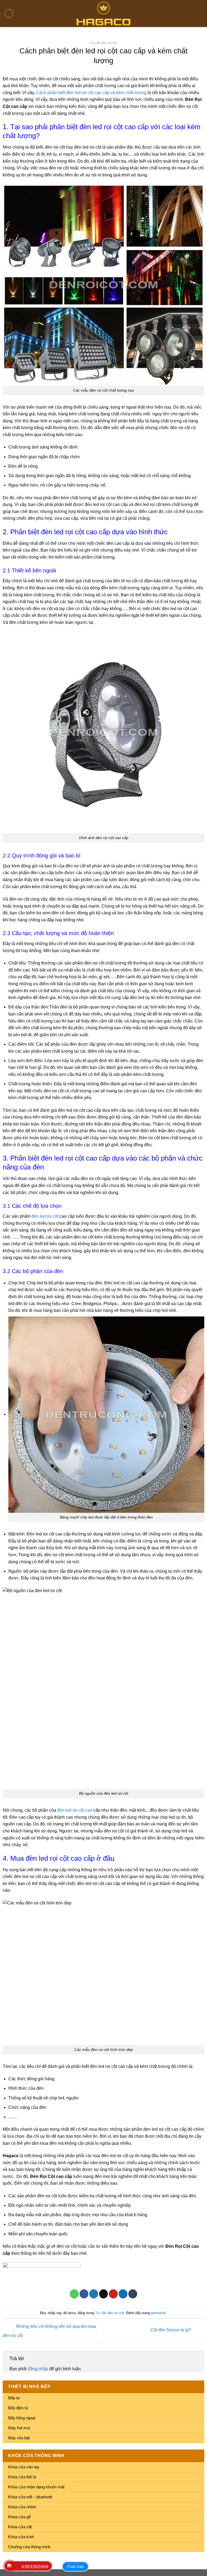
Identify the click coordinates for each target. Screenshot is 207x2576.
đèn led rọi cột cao (75, 1810)
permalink (158, 2313)
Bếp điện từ (18, 2408)
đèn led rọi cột (45, 1216)
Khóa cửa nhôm (22, 2507)
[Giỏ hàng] (200, 13)
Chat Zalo (75, 2566)
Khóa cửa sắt (20, 2527)
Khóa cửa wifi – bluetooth (30, 2497)
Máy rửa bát (19, 2438)
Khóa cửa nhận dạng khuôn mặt (36, 2487)
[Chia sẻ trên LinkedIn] (123, 2294)
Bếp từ (14, 2398)
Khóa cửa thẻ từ (22, 2477)
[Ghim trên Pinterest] (113, 2294)
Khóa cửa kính (21, 2537)
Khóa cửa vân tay (24, 2467)
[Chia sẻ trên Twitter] (94, 2294)
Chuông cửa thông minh (29, 2547)
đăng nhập (38, 2369)
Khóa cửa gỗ (19, 2517)
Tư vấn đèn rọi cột (103, 43)
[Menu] (9, 13)
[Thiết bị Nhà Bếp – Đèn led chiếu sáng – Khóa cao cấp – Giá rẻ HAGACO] (103, 13)
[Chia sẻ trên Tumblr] (133, 2294)
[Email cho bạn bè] (104, 2294)
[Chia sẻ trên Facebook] (84, 2294)
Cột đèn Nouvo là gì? (171, 2330)
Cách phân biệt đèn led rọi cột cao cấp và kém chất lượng (91, 93)
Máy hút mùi (19, 2428)
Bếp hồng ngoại (22, 2418)
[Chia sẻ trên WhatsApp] (74, 2294)
